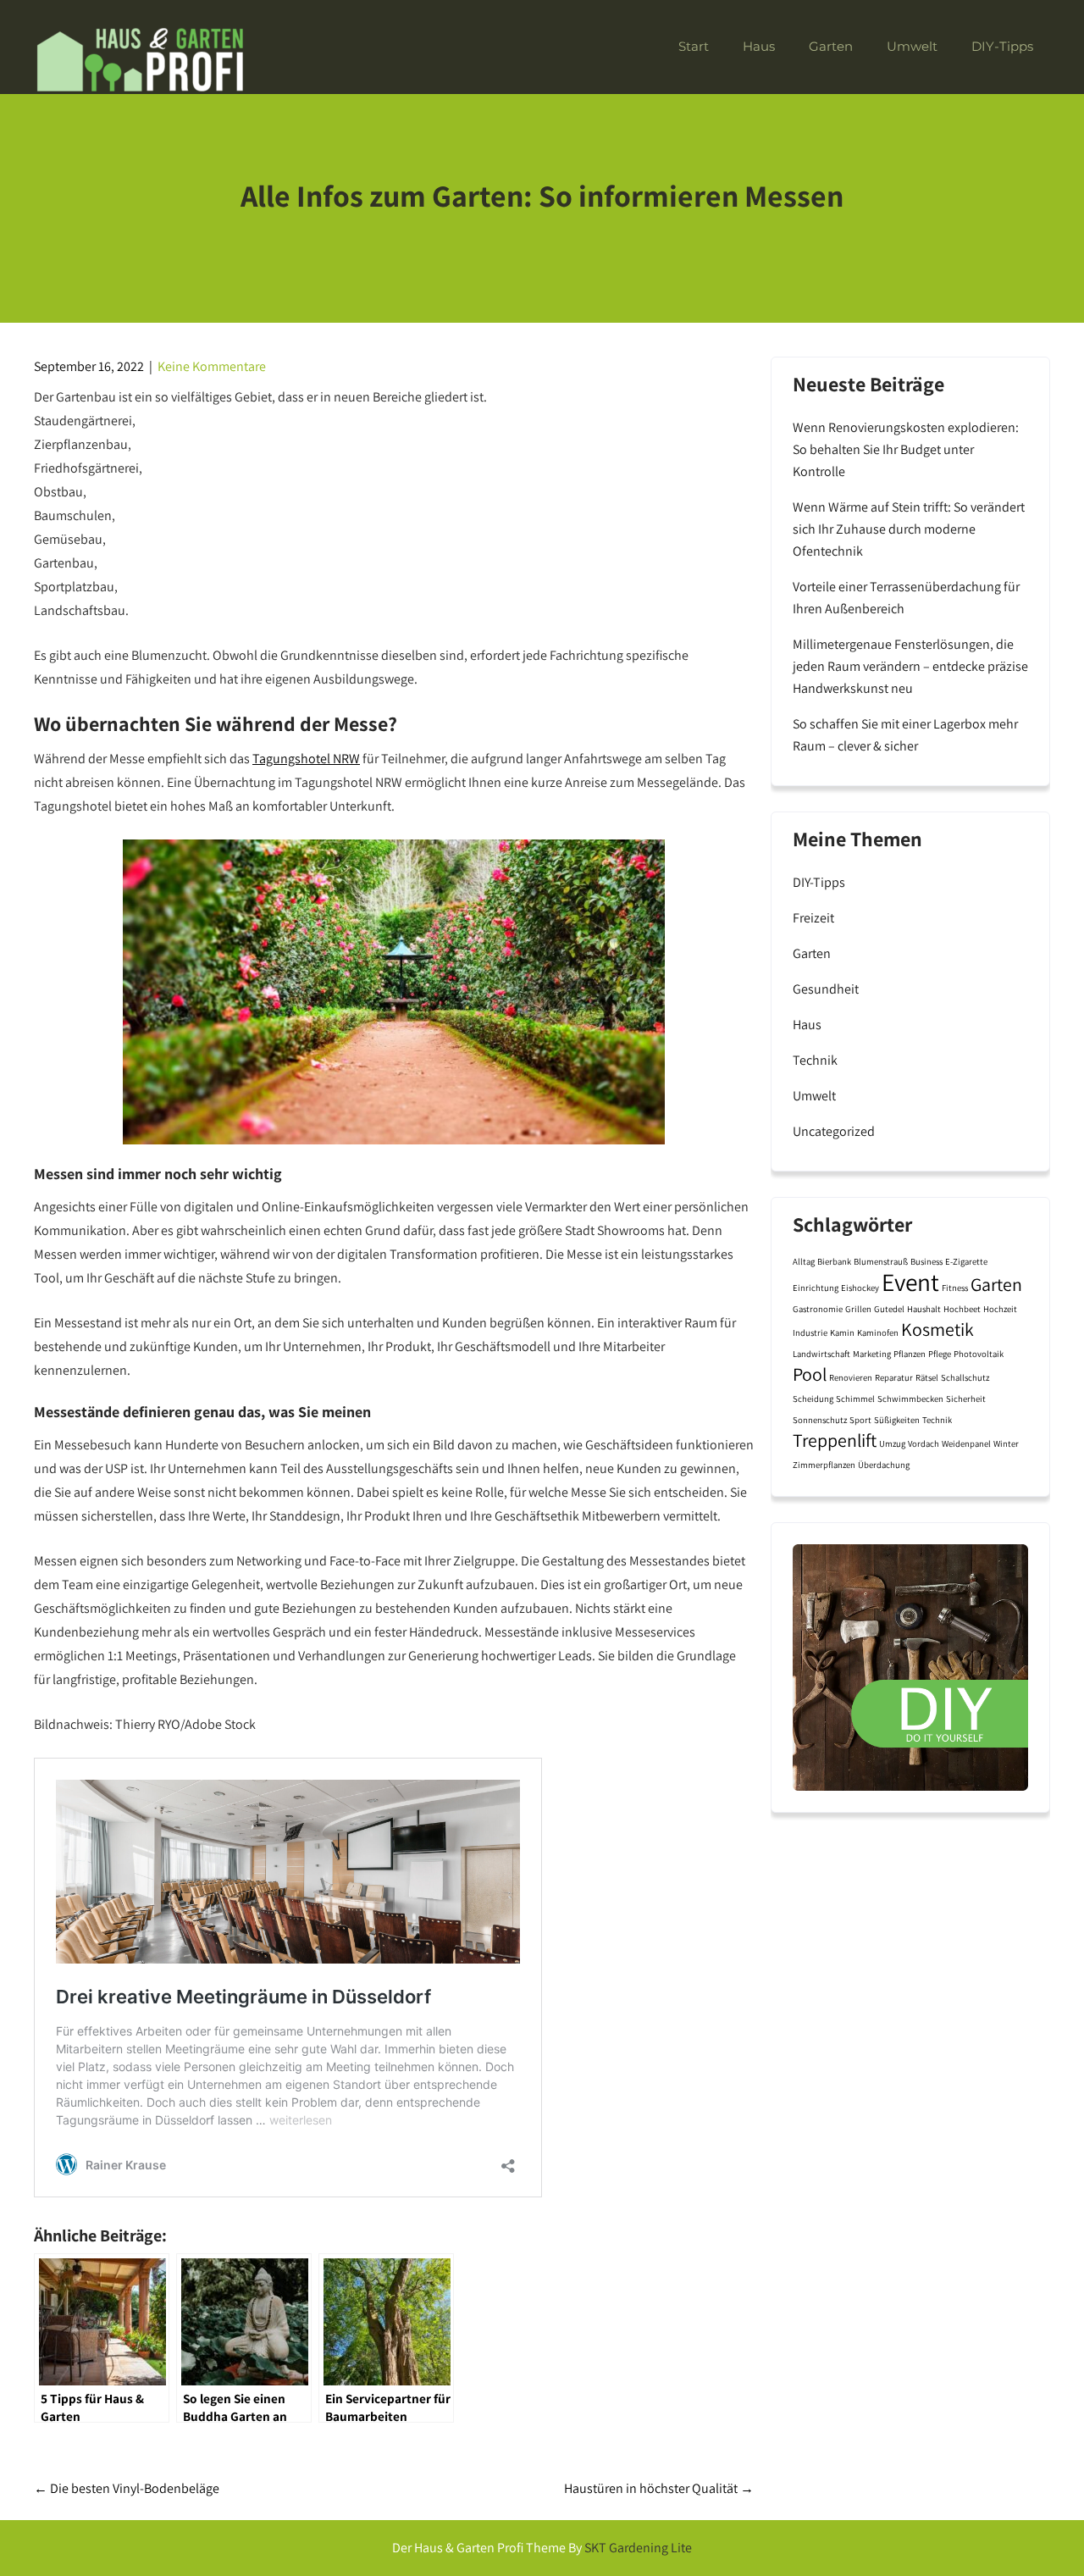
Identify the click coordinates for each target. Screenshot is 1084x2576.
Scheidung (813, 1399)
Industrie (810, 1332)
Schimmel (855, 1399)
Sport (860, 1420)
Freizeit (813, 918)
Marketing (872, 1354)
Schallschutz (965, 1377)
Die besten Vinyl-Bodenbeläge (127, 2488)
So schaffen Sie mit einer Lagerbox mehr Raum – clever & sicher (905, 735)
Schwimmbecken (910, 1399)
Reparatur (894, 1377)
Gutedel (889, 1309)
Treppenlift (835, 1440)
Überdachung (884, 1465)
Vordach (924, 1443)
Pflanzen (910, 1354)
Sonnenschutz (820, 1420)
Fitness (955, 1288)
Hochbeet (962, 1309)
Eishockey (860, 1288)
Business (926, 1261)
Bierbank (834, 1261)
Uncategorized (834, 1131)
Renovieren (851, 1377)
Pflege (940, 1354)
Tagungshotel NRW (306, 759)
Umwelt (912, 46)
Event (910, 1282)
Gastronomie (818, 1309)
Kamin (842, 1332)
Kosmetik (937, 1329)
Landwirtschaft (821, 1354)
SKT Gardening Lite (638, 2548)
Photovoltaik (979, 1354)
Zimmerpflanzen (824, 1465)
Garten (831, 46)
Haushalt (924, 1309)
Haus (759, 46)
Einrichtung (816, 1288)
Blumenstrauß (881, 1261)
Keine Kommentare (212, 366)
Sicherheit (966, 1399)
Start (694, 46)
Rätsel (927, 1377)
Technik (815, 1060)
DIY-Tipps (1002, 46)
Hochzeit (1000, 1309)
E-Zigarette (966, 1261)
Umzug (892, 1443)
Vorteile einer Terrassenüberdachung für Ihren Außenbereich (906, 598)
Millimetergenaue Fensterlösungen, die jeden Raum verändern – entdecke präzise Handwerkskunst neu (910, 666)
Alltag (804, 1261)
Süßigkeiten (897, 1420)
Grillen (858, 1309)
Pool (810, 1374)
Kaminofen (878, 1332)
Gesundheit (826, 989)
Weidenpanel (966, 1443)
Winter (1006, 1443)
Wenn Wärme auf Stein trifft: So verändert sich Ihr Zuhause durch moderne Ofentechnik (909, 529)
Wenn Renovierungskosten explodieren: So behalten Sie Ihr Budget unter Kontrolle (906, 449)
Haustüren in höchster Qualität (659, 2488)
